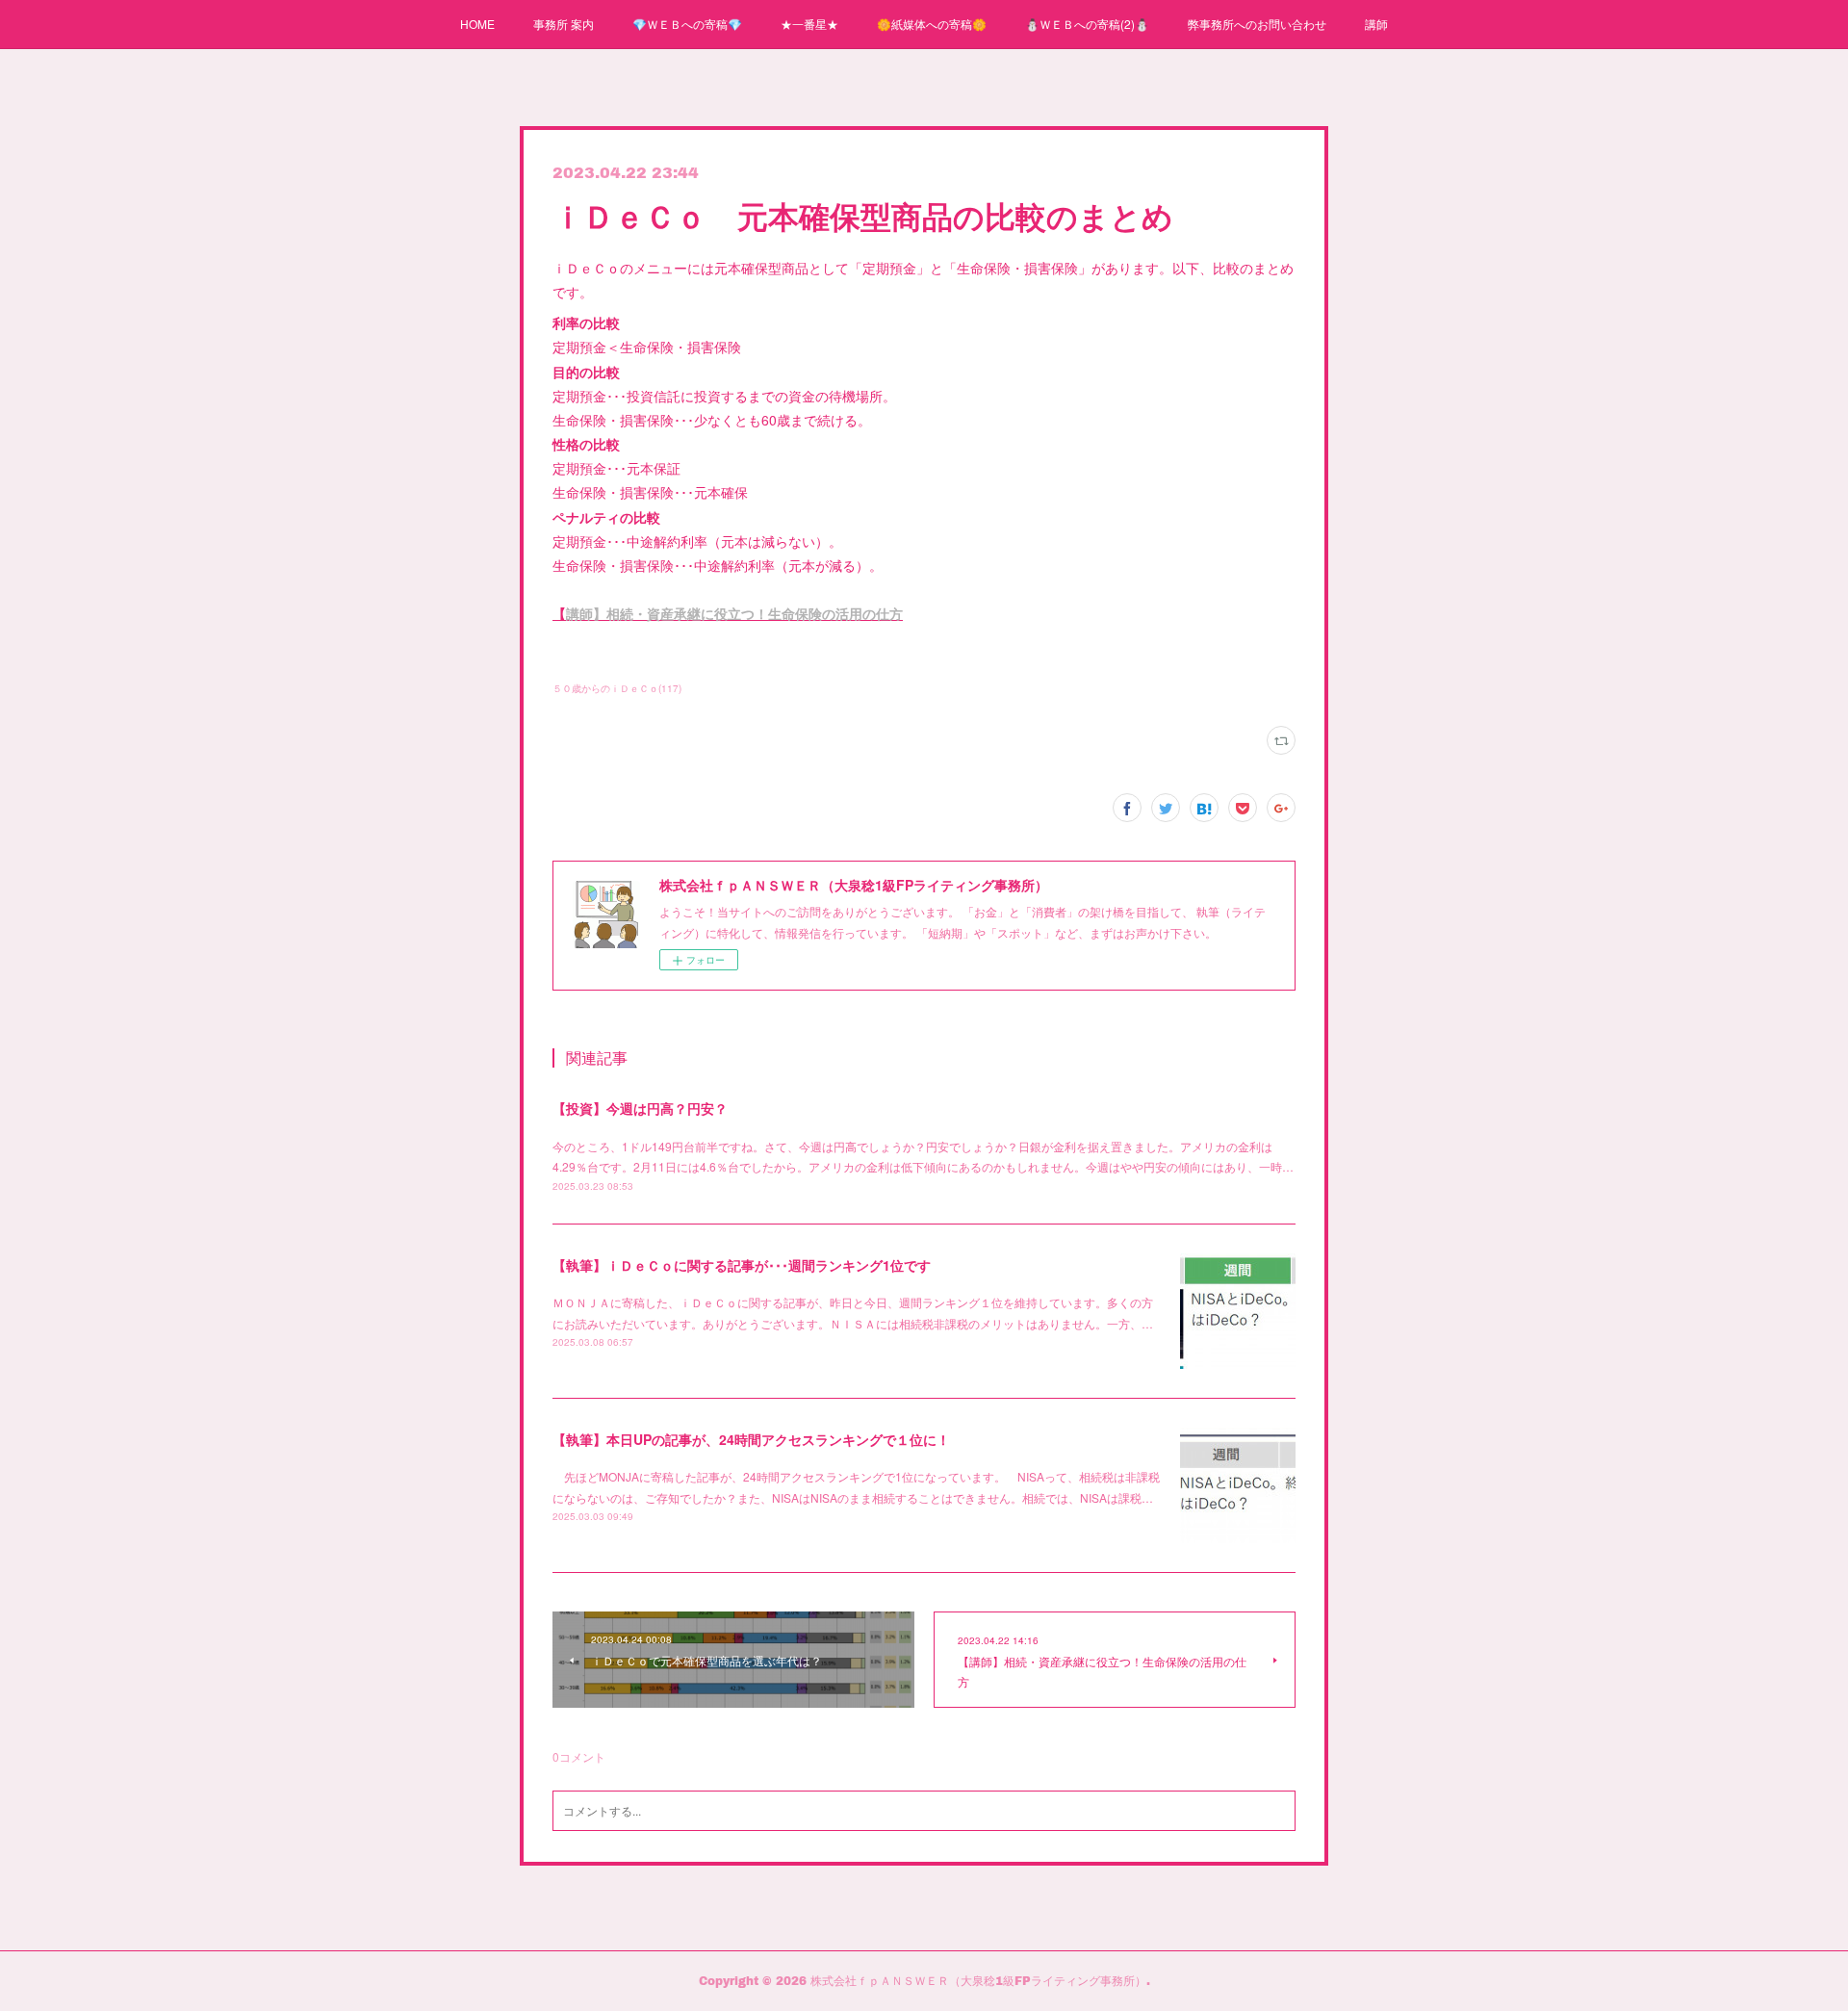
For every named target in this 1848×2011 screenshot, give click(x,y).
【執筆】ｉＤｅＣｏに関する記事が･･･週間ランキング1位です (742, 1265)
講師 (1376, 24)
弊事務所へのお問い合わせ (1257, 24)
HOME (477, 24)
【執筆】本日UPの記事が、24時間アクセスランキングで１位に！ (751, 1439)
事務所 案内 (564, 24)
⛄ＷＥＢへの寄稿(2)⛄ (1087, 24)
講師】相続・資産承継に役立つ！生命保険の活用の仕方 (734, 613)
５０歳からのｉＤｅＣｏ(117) (617, 688)
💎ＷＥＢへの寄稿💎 (687, 24)
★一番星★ (809, 24)
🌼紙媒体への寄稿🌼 (932, 24)
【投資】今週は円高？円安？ (640, 1108)
